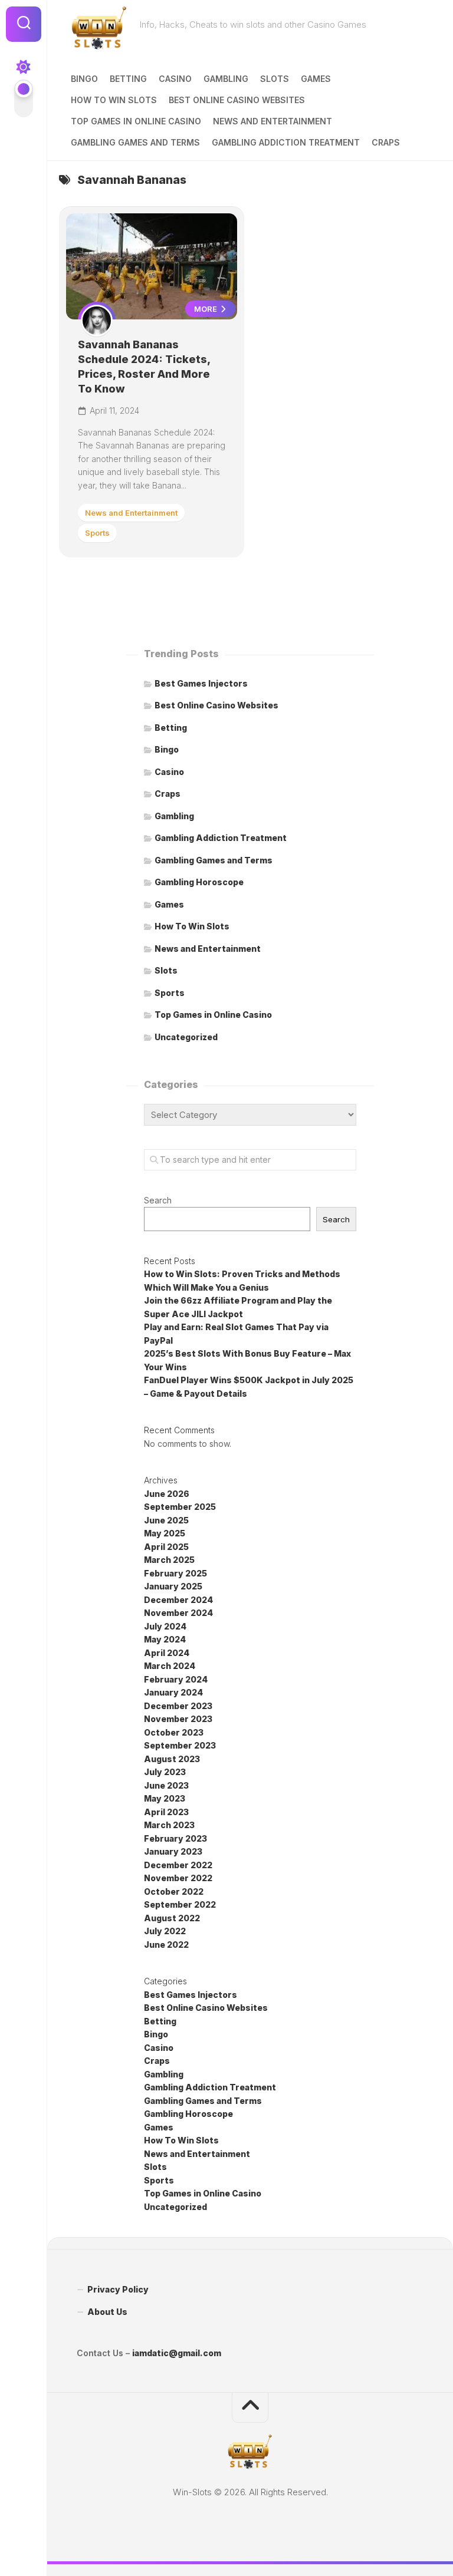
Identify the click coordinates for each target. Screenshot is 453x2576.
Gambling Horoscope (199, 882)
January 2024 (173, 1692)
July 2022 (165, 1931)
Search (158, 1200)
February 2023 (175, 1838)
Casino (175, 79)
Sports (97, 533)
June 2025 (166, 1520)
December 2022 (178, 1865)
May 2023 (165, 1798)
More (206, 309)
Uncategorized (186, 1037)
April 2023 (166, 1812)
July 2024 (165, 1626)
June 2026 (167, 1494)
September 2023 (180, 1745)
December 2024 (178, 1600)
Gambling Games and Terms (135, 142)
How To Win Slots (114, 100)
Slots (275, 79)
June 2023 (166, 1785)
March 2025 (169, 1560)
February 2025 (175, 1573)
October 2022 (174, 1891)
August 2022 (172, 1918)
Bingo (84, 79)
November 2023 (178, 1719)
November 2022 (178, 1878)
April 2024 (167, 1653)
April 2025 (166, 1547)
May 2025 (165, 1533)
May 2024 (165, 1639)
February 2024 (176, 1679)
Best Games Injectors (201, 683)
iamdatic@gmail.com (177, 2353)
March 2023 (169, 1825)
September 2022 (180, 1904)
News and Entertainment (273, 121)
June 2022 (166, 1945)
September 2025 (180, 1507)
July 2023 (165, 1772)
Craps (386, 142)
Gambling (226, 79)
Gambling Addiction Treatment (286, 142)
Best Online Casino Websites (237, 100)
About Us (107, 2312)
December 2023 (178, 1706)
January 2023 (173, 1851)
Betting (128, 79)
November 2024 (178, 1613)
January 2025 (173, 1586)
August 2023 (172, 1759)
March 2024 (170, 1666)
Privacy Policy (118, 2289)
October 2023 (174, 1732)
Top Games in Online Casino (136, 121)
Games (316, 79)
